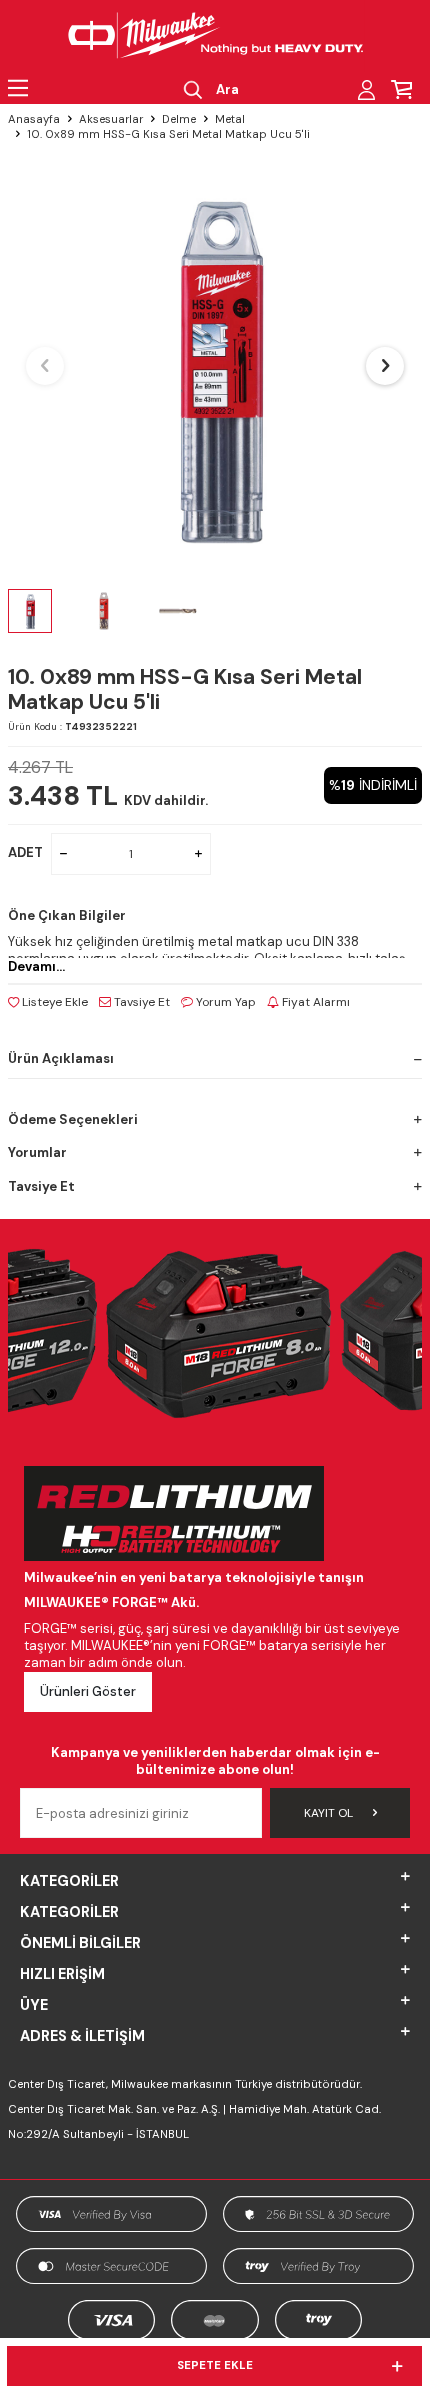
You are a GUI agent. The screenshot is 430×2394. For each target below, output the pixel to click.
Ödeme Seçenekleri (73, 1119)
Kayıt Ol (328, 1813)
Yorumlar (37, 1152)
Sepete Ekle (215, 2365)
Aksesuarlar (111, 119)
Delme (179, 119)
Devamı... (36, 966)
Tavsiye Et (140, 1002)
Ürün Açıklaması (61, 1058)
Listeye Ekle (53, 1002)
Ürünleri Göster (88, 1691)
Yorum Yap (224, 1002)
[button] (45, 366)
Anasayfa (34, 119)
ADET (25, 852)
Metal (230, 119)
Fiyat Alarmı (314, 1002)
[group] (215, 366)
